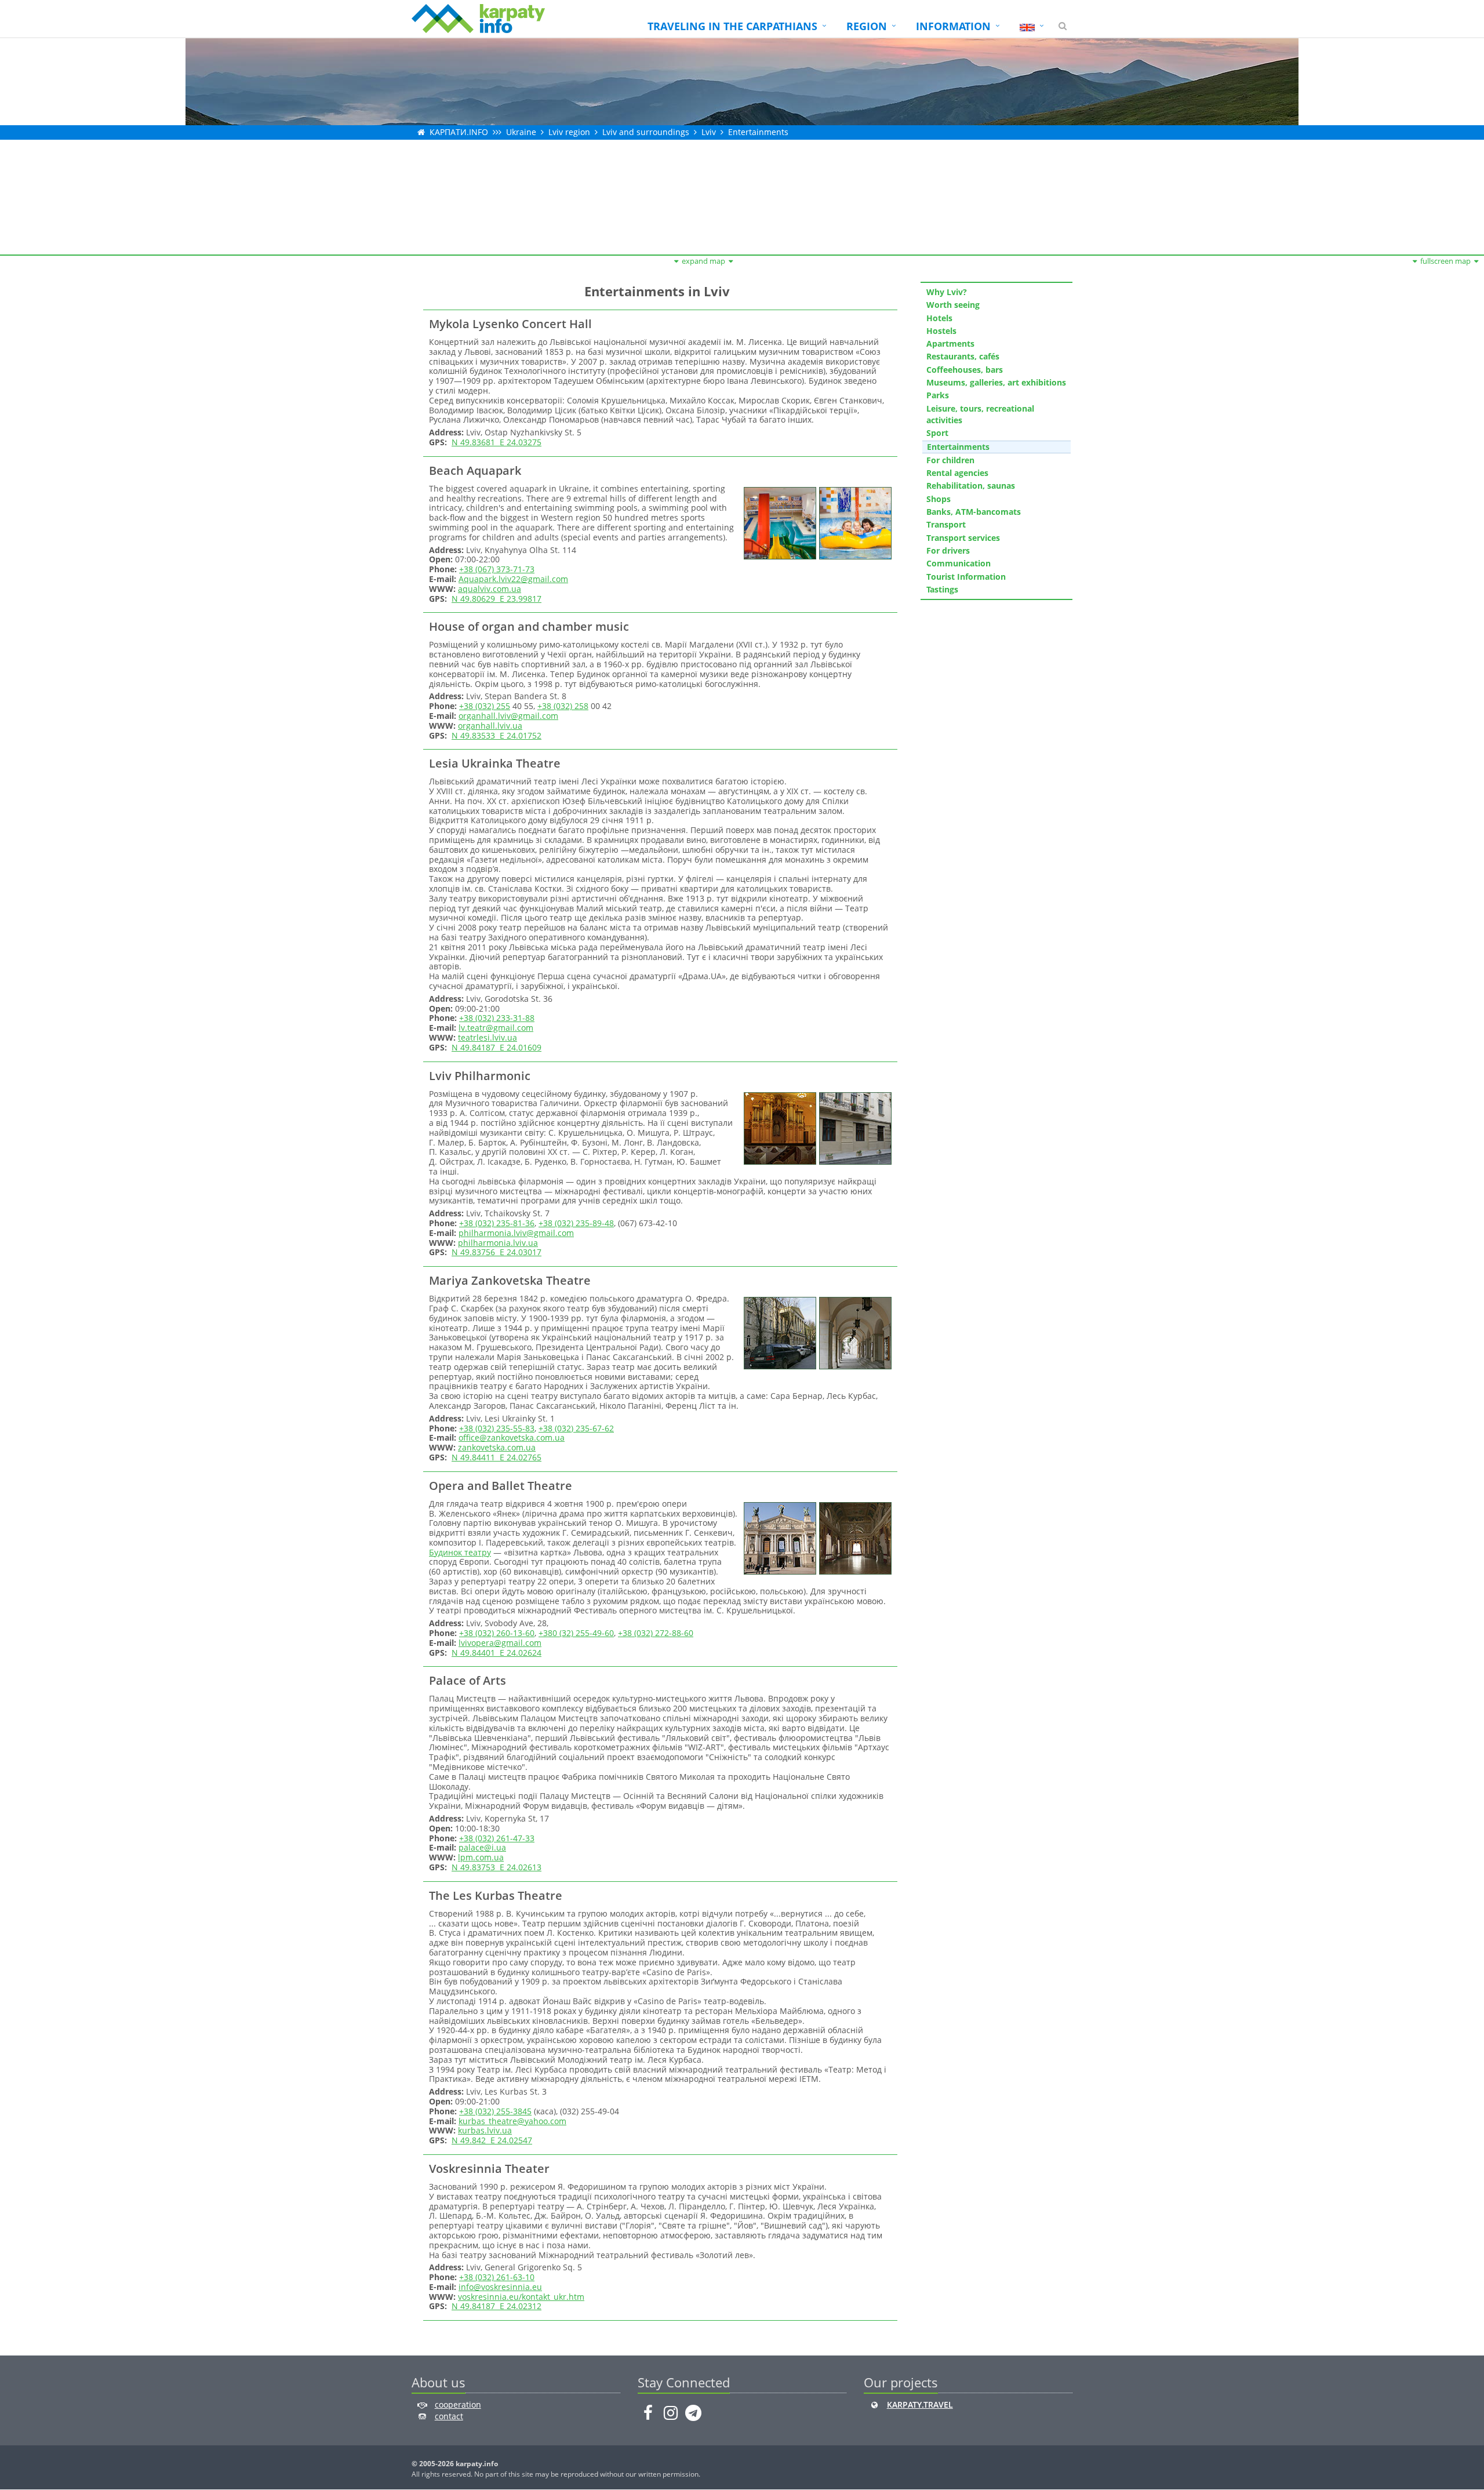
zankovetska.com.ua (497, 1447)
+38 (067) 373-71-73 (497, 569)
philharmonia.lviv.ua (498, 1243)
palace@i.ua (482, 1847)
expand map (703, 261)
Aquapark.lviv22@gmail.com (513, 579)
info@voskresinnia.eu (500, 2287)
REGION (867, 26)
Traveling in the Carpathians (732, 26)
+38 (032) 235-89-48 (576, 1223)
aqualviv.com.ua (490, 589)
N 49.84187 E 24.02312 (497, 2306)
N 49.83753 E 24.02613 (497, 1867)
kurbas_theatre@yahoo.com (512, 2121)
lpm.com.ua (481, 1857)
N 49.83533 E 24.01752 (497, 735)
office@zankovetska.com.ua (512, 1437)
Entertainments (758, 132)
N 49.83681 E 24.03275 (497, 442)
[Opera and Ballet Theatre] (779, 1537)
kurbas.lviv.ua (485, 2130)
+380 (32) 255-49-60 (576, 1633)
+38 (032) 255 (485, 706)
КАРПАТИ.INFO (459, 132)
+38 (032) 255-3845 (495, 2111)
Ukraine (521, 132)
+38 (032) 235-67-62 (576, 1428)
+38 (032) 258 (563, 706)
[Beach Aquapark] (779, 522)
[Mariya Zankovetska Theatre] (779, 1332)
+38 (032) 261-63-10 (497, 2277)
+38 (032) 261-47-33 (497, 1838)
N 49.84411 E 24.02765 (497, 1457)
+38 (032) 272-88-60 (656, 1633)
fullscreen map (1445, 261)
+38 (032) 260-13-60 (497, 1633)
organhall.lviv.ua (490, 726)
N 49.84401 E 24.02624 (497, 1653)
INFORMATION (953, 26)
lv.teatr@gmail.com (496, 1028)
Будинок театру (460, 1552)
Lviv (709, 132)
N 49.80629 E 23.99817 (497, 599)
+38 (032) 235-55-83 (497, 1428)
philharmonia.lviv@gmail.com (516, 1233)
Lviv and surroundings (646, 132)
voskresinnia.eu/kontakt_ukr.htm (521, 2297)
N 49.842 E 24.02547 (492, 2140)
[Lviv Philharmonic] (779, 1127)
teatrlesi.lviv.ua (488, 1037)
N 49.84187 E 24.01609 (497, 1047)
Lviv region (569, 132)
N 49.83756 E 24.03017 (497, 1252)
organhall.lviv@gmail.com (508, 716)
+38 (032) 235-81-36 (497, 1223)
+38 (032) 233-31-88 (497, 1018)
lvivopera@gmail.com (500, 1643)
